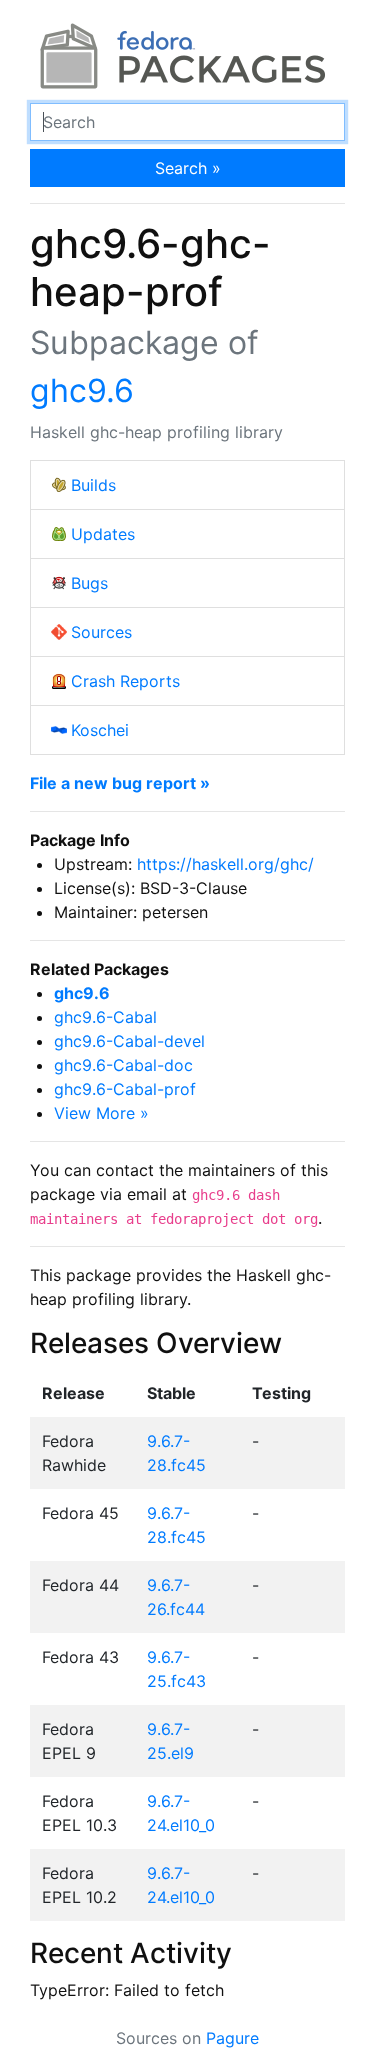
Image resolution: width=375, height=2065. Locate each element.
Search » (188, 168)
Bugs (89, 583)
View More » (101, 1113)
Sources (101, 632)
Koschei (100, 730)
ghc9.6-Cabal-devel (129, 1041)
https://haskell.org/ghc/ (225, 864)
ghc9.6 (82, 390)
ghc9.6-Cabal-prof (125, 1089)
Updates (103, 534)
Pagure (232, 2038)
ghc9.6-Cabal (105, 1017)
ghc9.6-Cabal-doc (123, 1065)
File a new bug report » (120, 783)
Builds (93, 485)
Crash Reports (125, 681)
